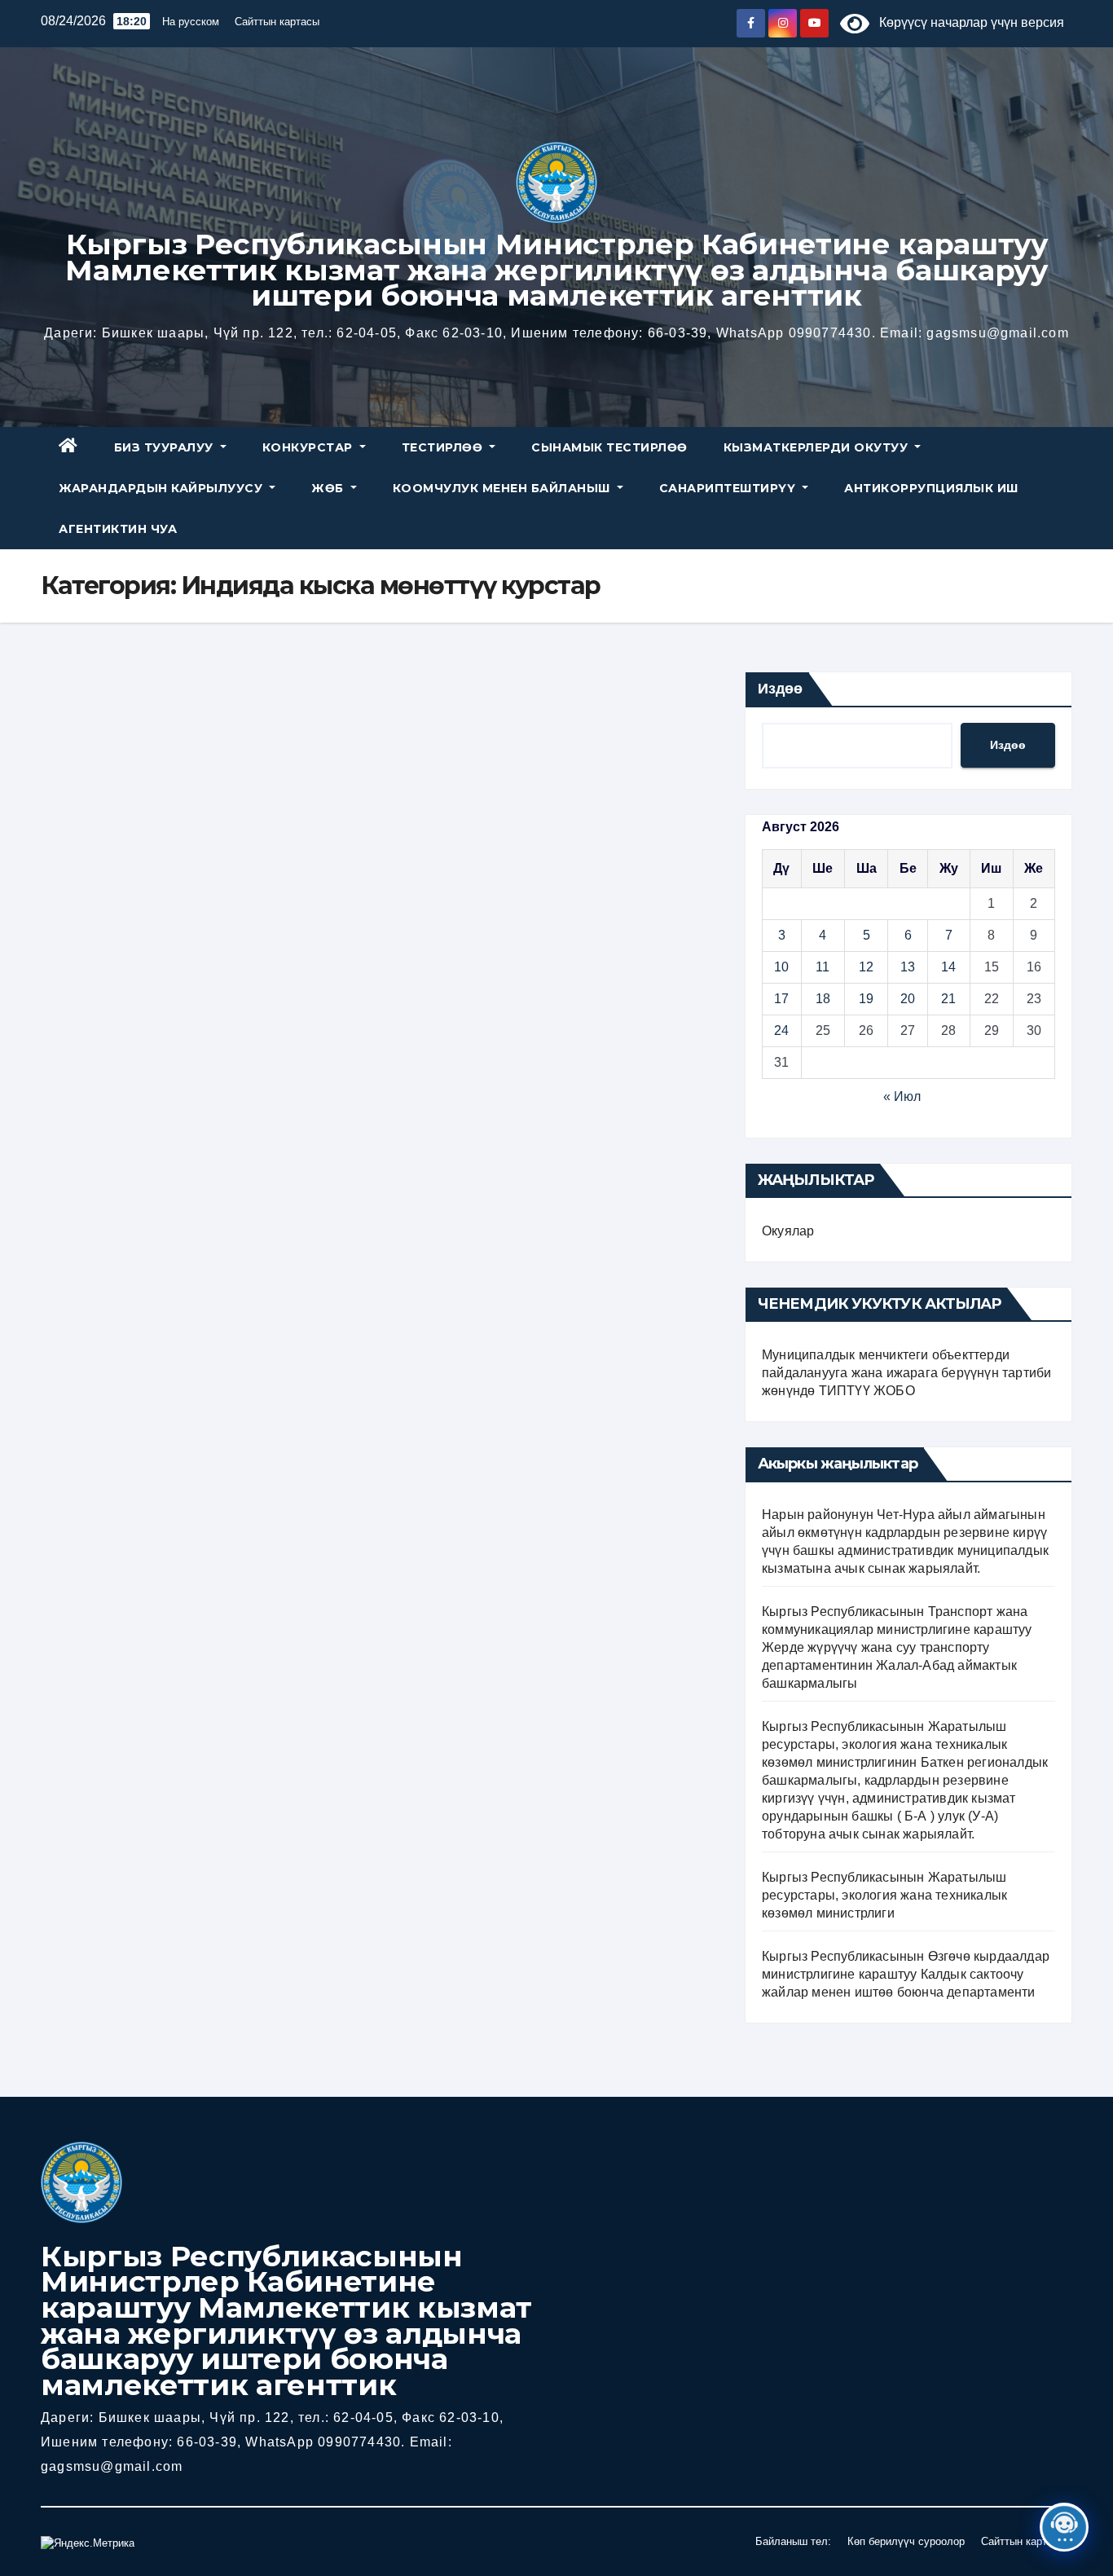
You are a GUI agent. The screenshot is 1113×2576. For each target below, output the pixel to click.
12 (866, 967)
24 (781, 1030)
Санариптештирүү (729, 488)
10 (781, 967)
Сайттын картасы (277, 22)
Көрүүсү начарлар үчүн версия (967, 22)
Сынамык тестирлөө (609, 447)
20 (908, 999)
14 (948, 967)
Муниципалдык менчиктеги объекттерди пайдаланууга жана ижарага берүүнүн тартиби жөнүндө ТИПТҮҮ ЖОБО (906, 1373)
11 (823, 967)
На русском (191, 22)
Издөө (780, 689)
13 (908, 967)
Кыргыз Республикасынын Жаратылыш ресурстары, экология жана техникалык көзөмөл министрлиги (884, 1895)
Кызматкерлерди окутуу (818, 447)
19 (866, 999)
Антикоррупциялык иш (931, 488)
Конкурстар (310, 447)
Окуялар (788, 1231)
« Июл (902, 1096)
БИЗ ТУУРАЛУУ (166, 447)
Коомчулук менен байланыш (504, 488)
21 (948, 999)
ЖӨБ (329, 488)
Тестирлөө (444, 447)
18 (823, 999)
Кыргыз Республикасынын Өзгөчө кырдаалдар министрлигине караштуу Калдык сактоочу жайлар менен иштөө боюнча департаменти (906, 1974)
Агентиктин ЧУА (118, 529)
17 (781, 999)
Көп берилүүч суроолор (906, 2541)
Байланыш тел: (793, 2541)
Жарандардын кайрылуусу (163, 488)
